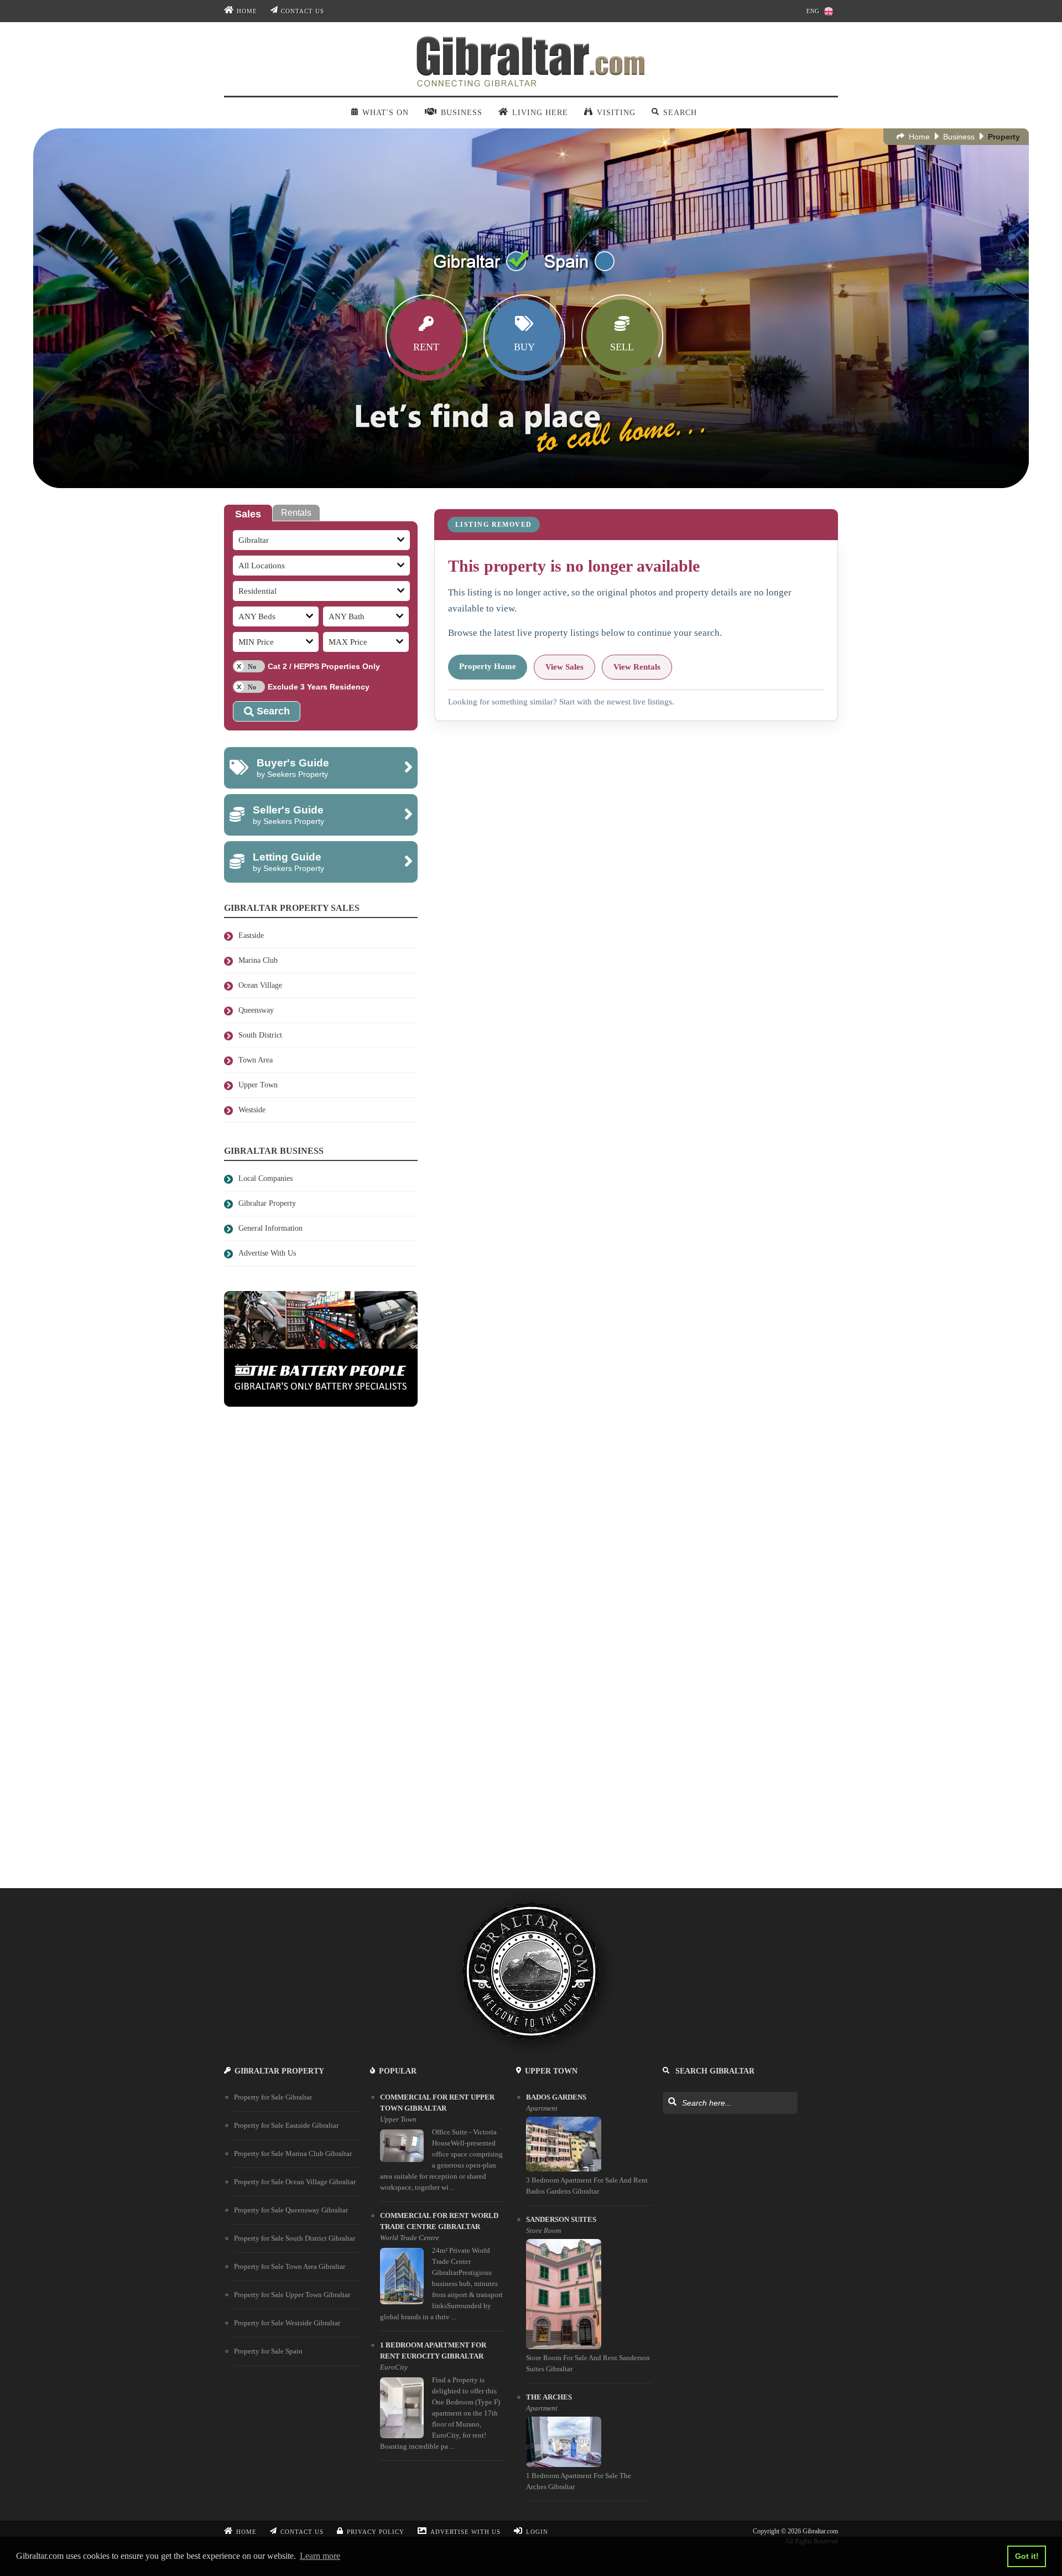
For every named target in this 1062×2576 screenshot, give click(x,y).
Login (537, 2532)
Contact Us (303, 11)
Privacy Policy (376, 2532)
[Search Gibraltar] (672, 2102)
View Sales (564, 667)
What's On (385, 113)
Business (959, 137)
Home (247, 11)
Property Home (488, 666)
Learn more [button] (320, 2556)
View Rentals (637, 667)
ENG (813, 11)
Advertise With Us (465, 2532)
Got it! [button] (1027, 2556)
